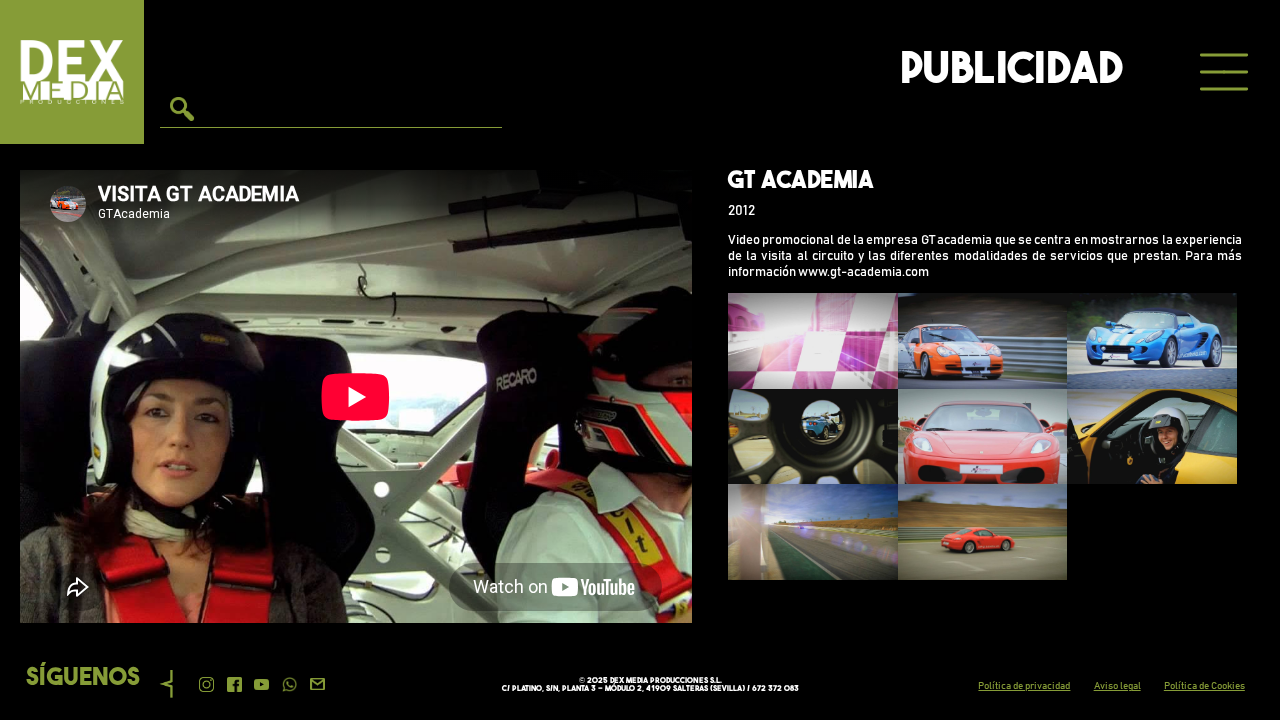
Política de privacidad (1024, 686)
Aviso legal (1117, 686)
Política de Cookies (1204, 686)
